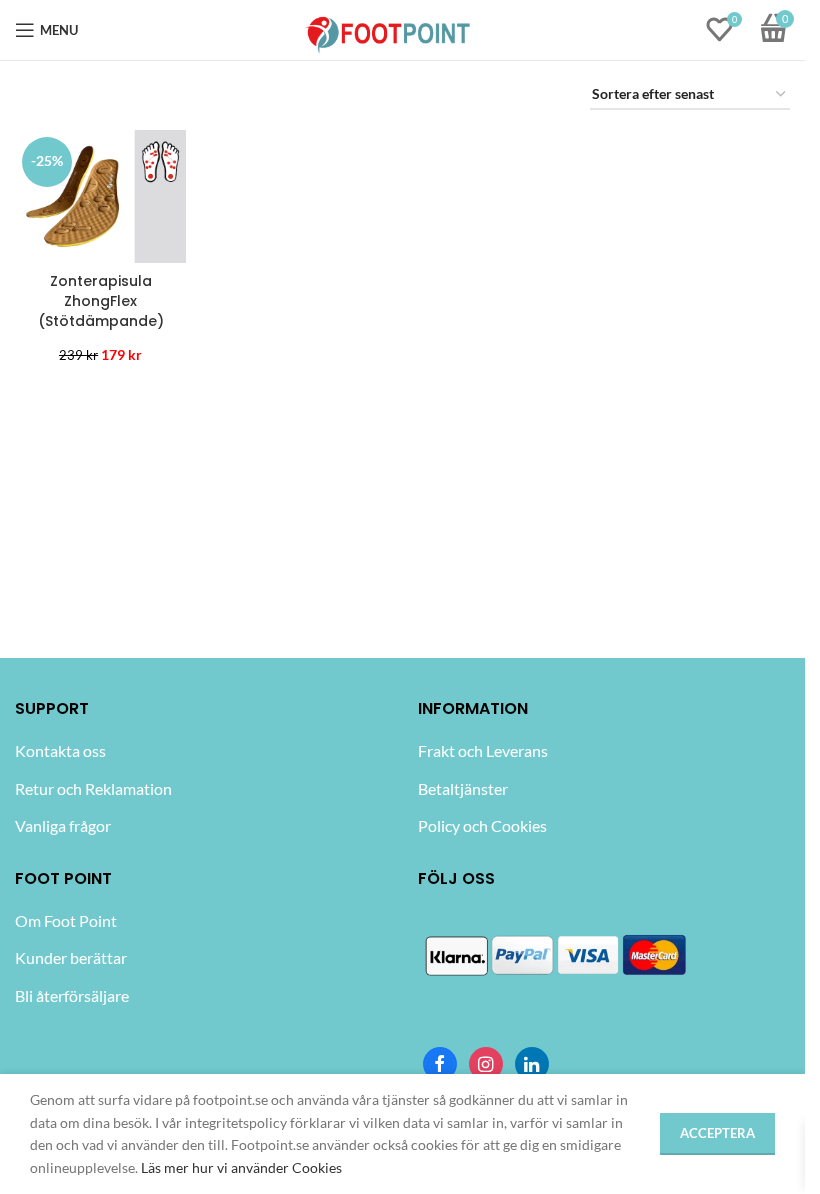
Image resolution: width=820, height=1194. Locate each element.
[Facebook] (440, 1064)
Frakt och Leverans (483, 750)
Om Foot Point (66, 920)
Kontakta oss (60, 750)
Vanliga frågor (63, 825)
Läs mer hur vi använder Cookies (241, 1167)
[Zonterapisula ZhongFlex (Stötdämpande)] (100, 196)
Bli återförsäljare (72, 995)
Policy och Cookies (482, 825)
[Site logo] (388, 28)
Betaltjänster (463, 788)
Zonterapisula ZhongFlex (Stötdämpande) (101, 300)
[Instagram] (486, 1064)
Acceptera (717, 1133)
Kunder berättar (71, 957)
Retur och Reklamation (93, 788)
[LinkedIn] (532, 1064)
